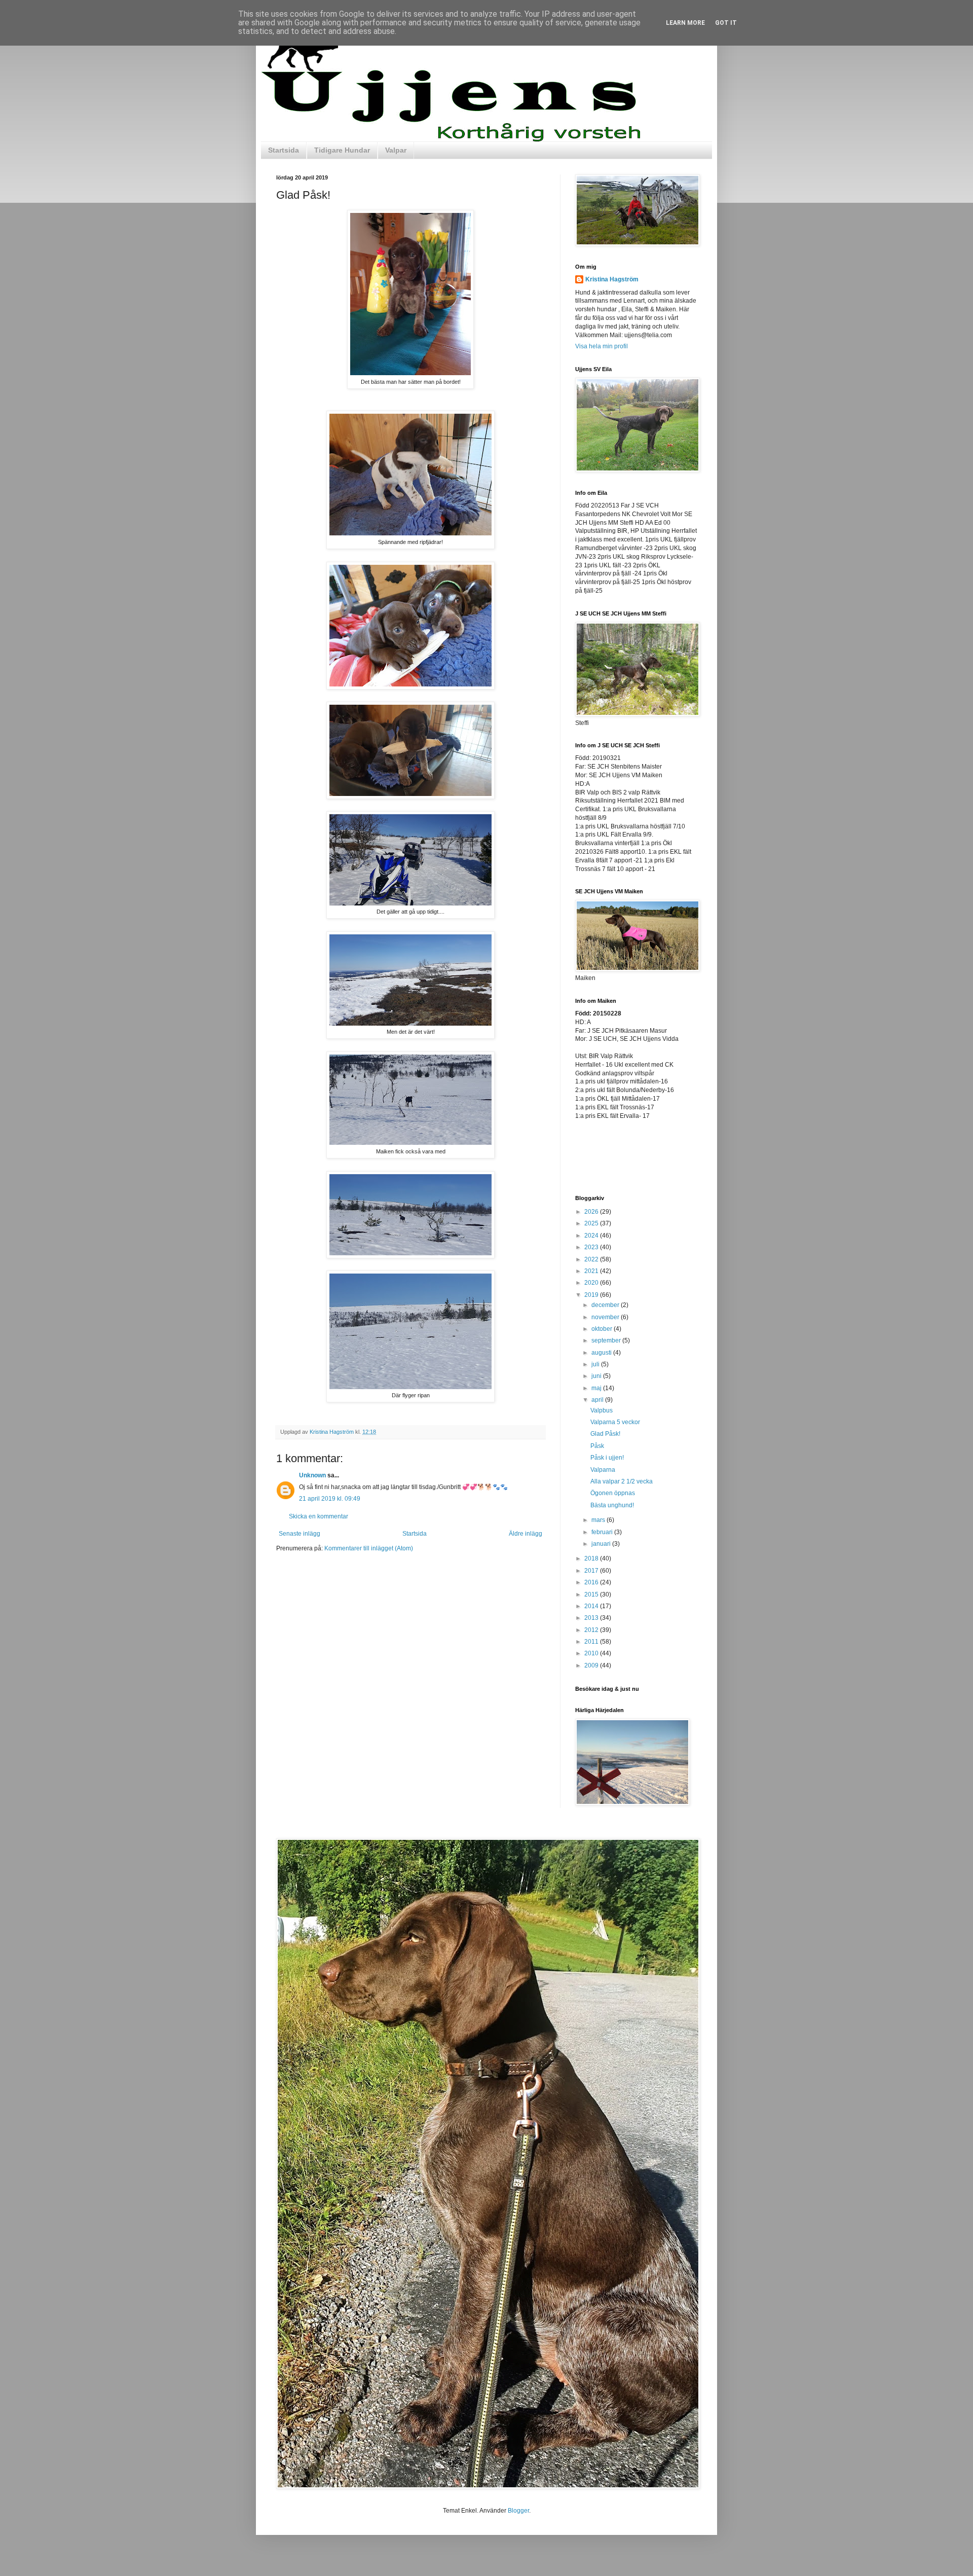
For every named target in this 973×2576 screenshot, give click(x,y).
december (606, 1305)
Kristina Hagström (612, 279)
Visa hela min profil (602, 346)
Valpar (396, 150)
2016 (592, 1582)
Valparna (603, 1470)
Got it (726, 23)
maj (597, 1388)
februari (603, 1532)
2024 (592, 1236)
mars (599, 1520)
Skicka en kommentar (319, 1516)
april (598, 1400)
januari (602, 1544)
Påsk (597, 1446)
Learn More (685, 23)
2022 (592, 1259)
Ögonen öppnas (613, 1493)
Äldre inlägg (526, 1534)
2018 (592, 1558)
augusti (602, 1353)
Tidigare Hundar (342, 150)
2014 (592, 1606)
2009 (592, 1665)
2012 (592, 1630)
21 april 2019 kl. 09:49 (330, 1499)
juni (597, 1376)
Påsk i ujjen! (607, 1458)
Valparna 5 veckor (615, 1422)
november (606, 1317)
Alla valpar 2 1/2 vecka (622, 1481)
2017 (592, 1571)
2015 (592, 1594)
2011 (592, 1642)
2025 (592, 1223)
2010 (592, 1653)
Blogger (518, 2511)
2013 (592, 1618)
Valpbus (602, 1410)
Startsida (284, 150)
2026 (592, 1212)
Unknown (312, 1475)
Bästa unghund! (612, 1505)
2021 (592, 1271)
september (607, 1340)
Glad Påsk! (605, 1434)
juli (596, 1364)
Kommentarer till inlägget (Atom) (369, 1548)
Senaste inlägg (300, 1534)
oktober (603, 1329)
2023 (592, 1247)
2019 (592, 1295)
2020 (592, 1283)
